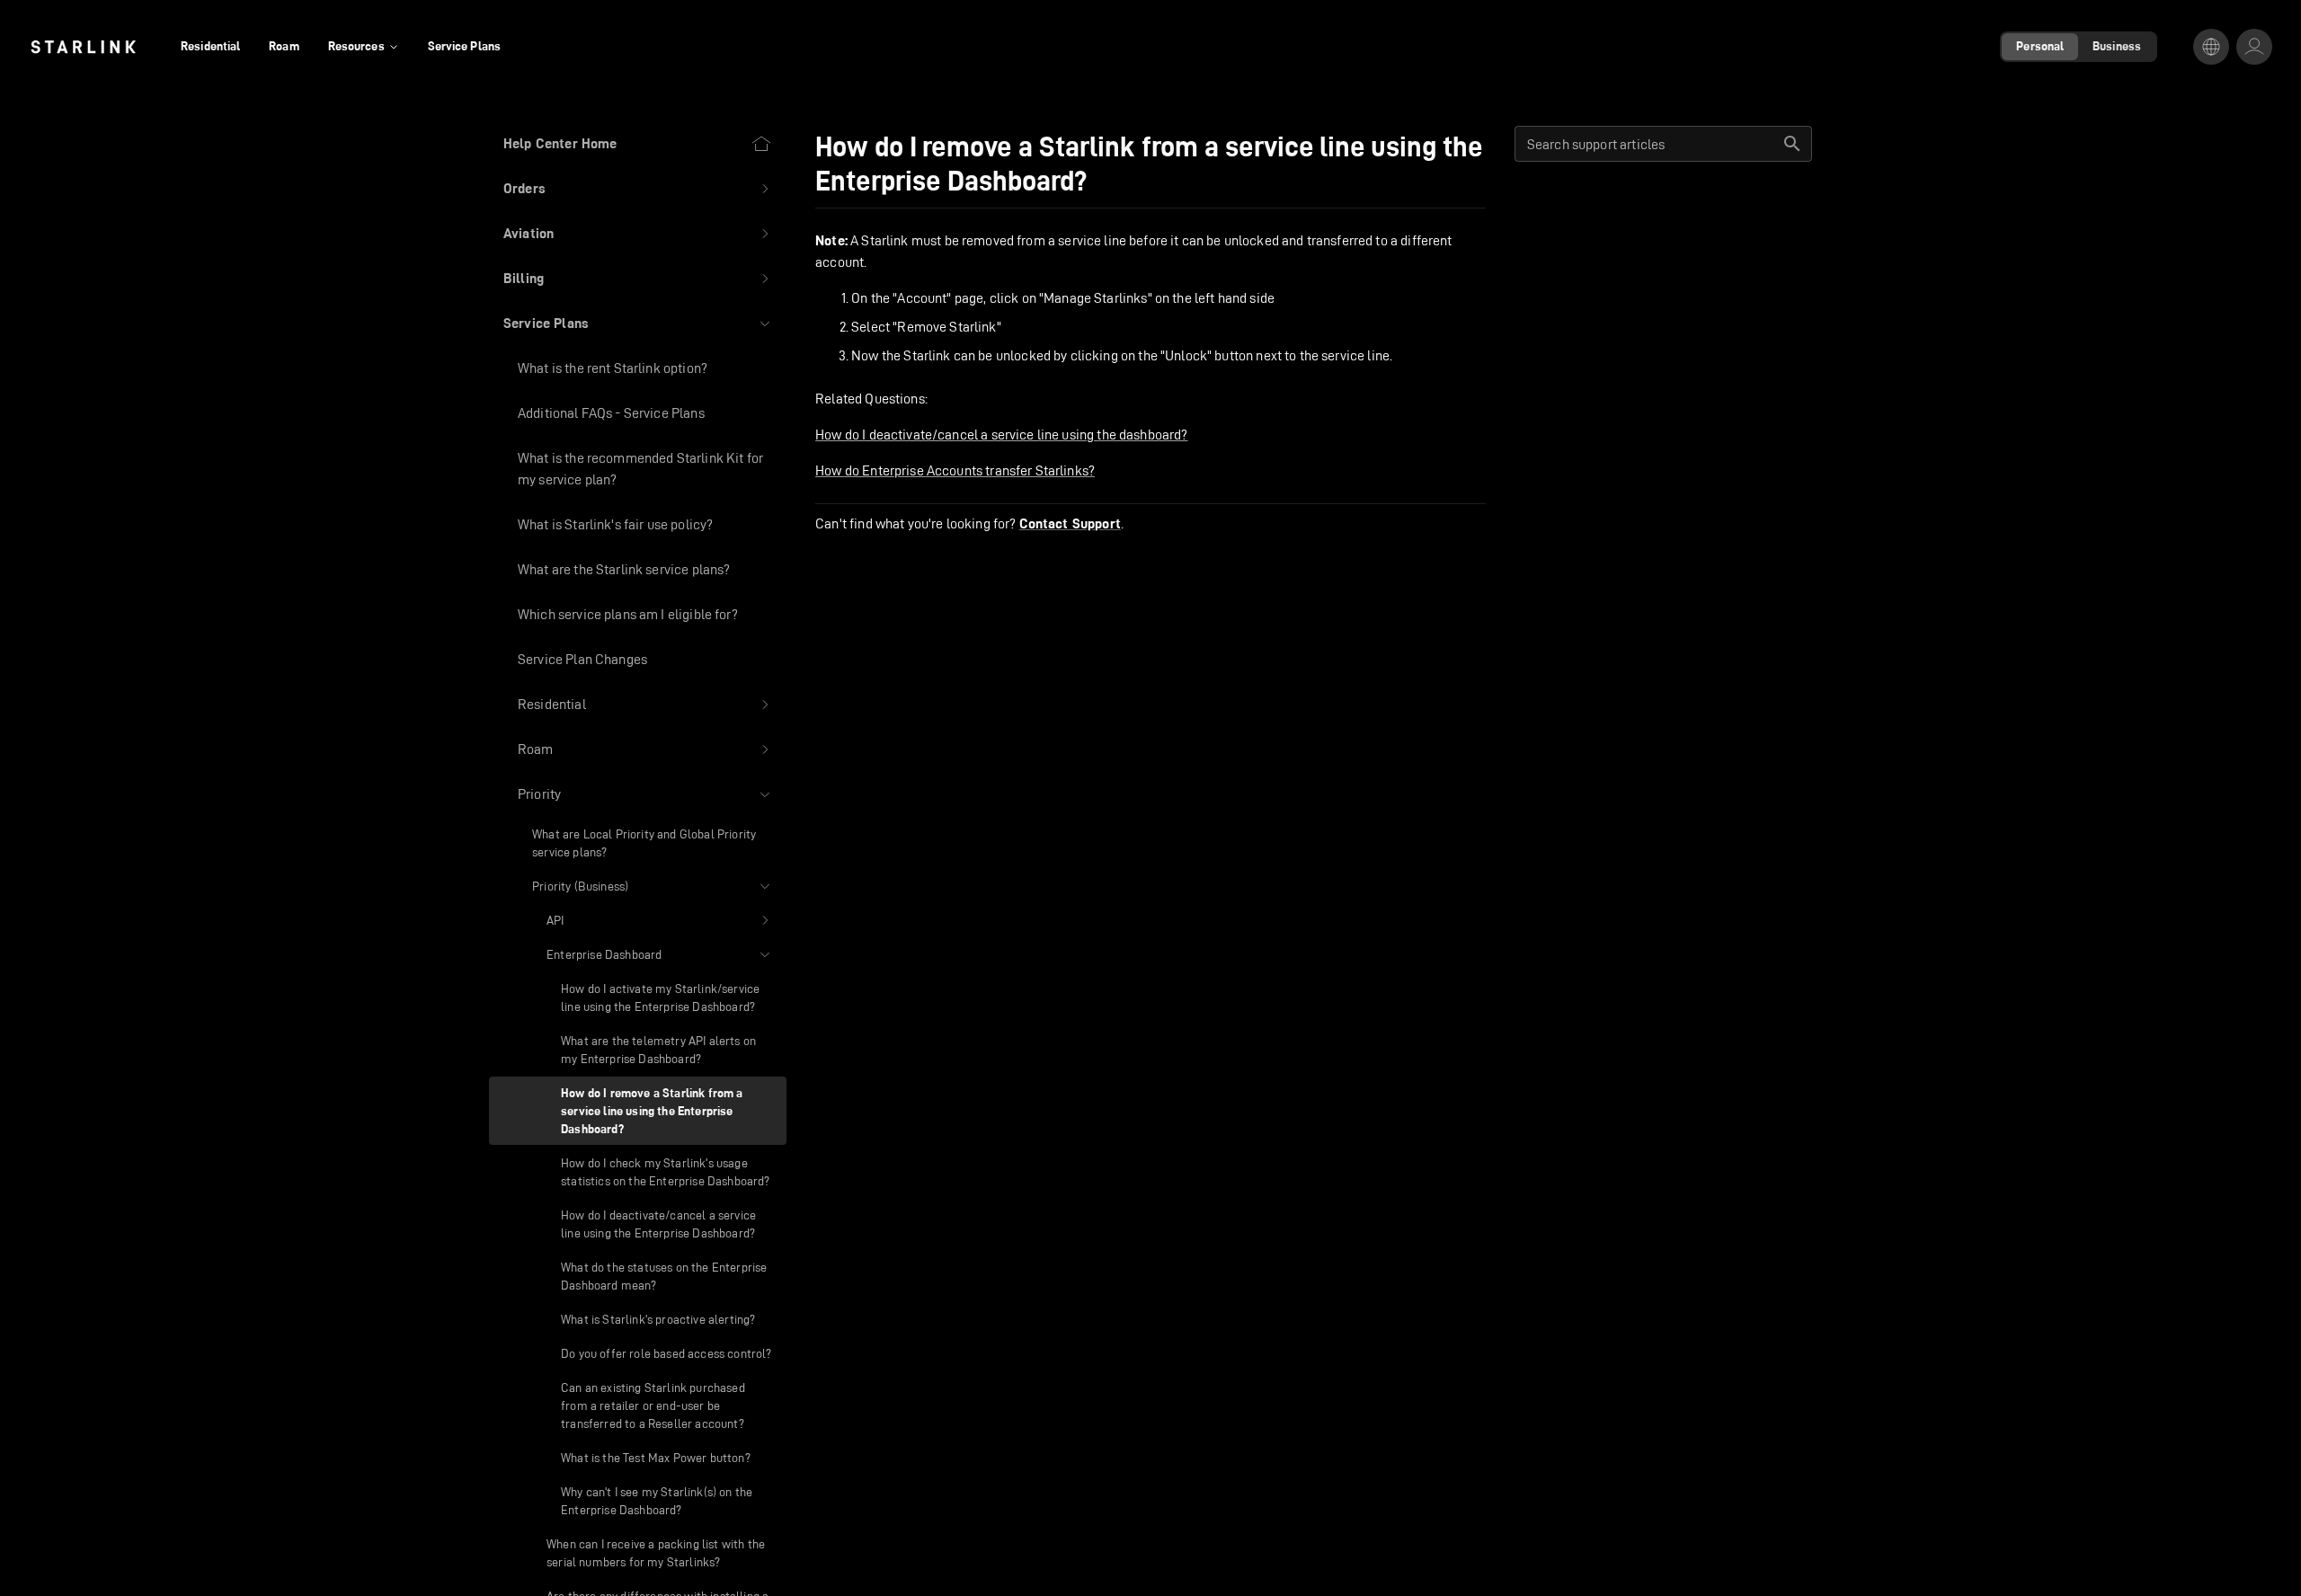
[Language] (2211, 47)
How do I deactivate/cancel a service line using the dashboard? (1001, 434)
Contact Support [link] (1070, 524)
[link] (83, 47)
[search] (1792, 144)
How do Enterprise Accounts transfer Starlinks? (955, 470)
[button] (638, 189)
